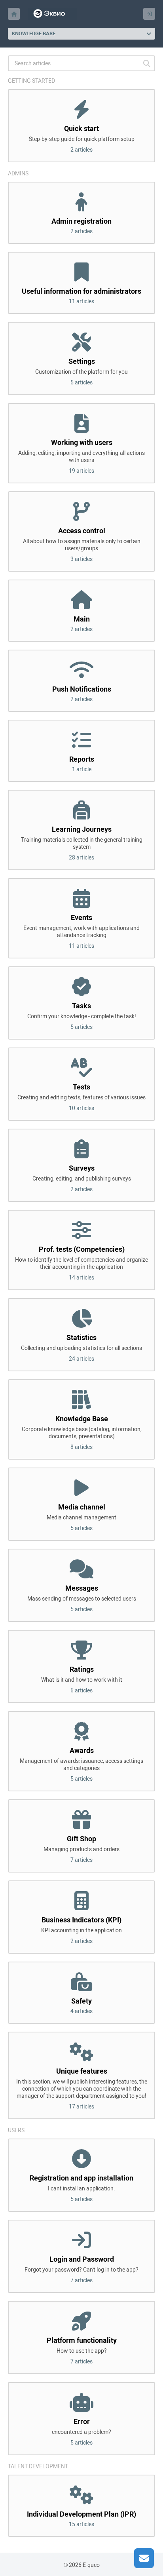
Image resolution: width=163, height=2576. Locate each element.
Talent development (38, 2466)
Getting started (31, 81)
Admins (18, 173)
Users (16, 2130)
